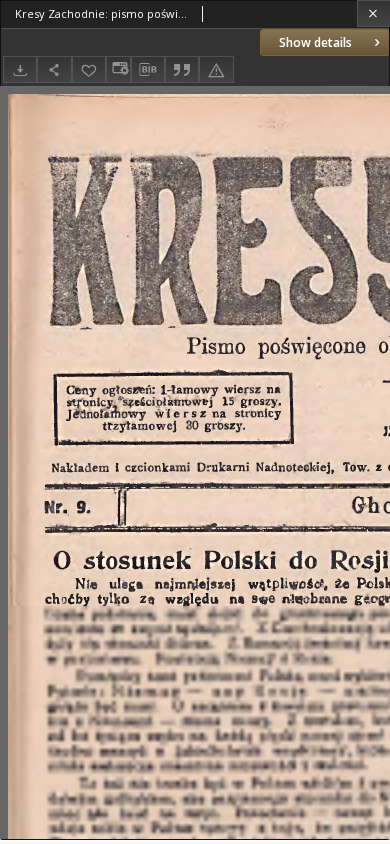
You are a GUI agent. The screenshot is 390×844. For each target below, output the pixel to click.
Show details (315, 42)
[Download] (20, 69)
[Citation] (182, 69)
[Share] (54, 69)
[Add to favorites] (89, 69)
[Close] (373, 13)
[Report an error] (216, 69)
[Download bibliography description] (148, 70)
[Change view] (118, 69)
